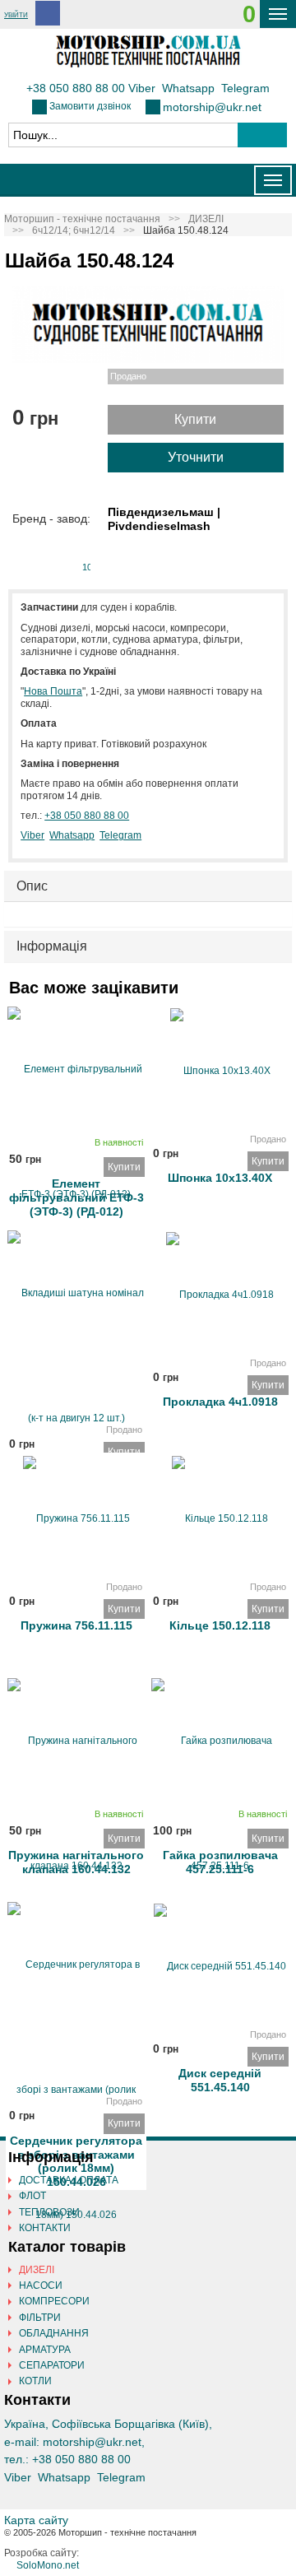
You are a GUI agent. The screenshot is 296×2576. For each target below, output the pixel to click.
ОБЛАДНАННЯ (54, 2333)
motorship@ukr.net (212, 107)
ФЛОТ (32, 2196)
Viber (142, 88)
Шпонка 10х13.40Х (220, 1178)
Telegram (245, 88)
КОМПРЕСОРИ (54, 2301)
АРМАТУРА (45, 2350)
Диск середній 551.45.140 (220, 2077)
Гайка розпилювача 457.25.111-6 (220, 1859)
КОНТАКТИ (45, 2228)
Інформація (52, 946)
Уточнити (196, 457)
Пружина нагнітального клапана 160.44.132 (76, 1859)
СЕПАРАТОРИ (52, 2365)
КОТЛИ (35, 2381)
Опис (32, 886)
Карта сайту (36, 2520)
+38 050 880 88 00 (76, 88)
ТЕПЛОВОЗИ (49, 2212)
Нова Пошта (53, 691)
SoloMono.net (48, 2565)
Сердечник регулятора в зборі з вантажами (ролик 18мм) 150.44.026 (76, 2144)
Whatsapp (188, 88)
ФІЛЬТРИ (40, 2318)
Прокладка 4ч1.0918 (220, 1402)
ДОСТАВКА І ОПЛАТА (69, 2180)
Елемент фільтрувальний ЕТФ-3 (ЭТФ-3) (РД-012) (76, 1187)
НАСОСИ (41, 2285)
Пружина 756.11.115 (76, 1625)
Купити (195, 419)
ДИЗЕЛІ (37, 2270)
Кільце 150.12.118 (220, 1625)
